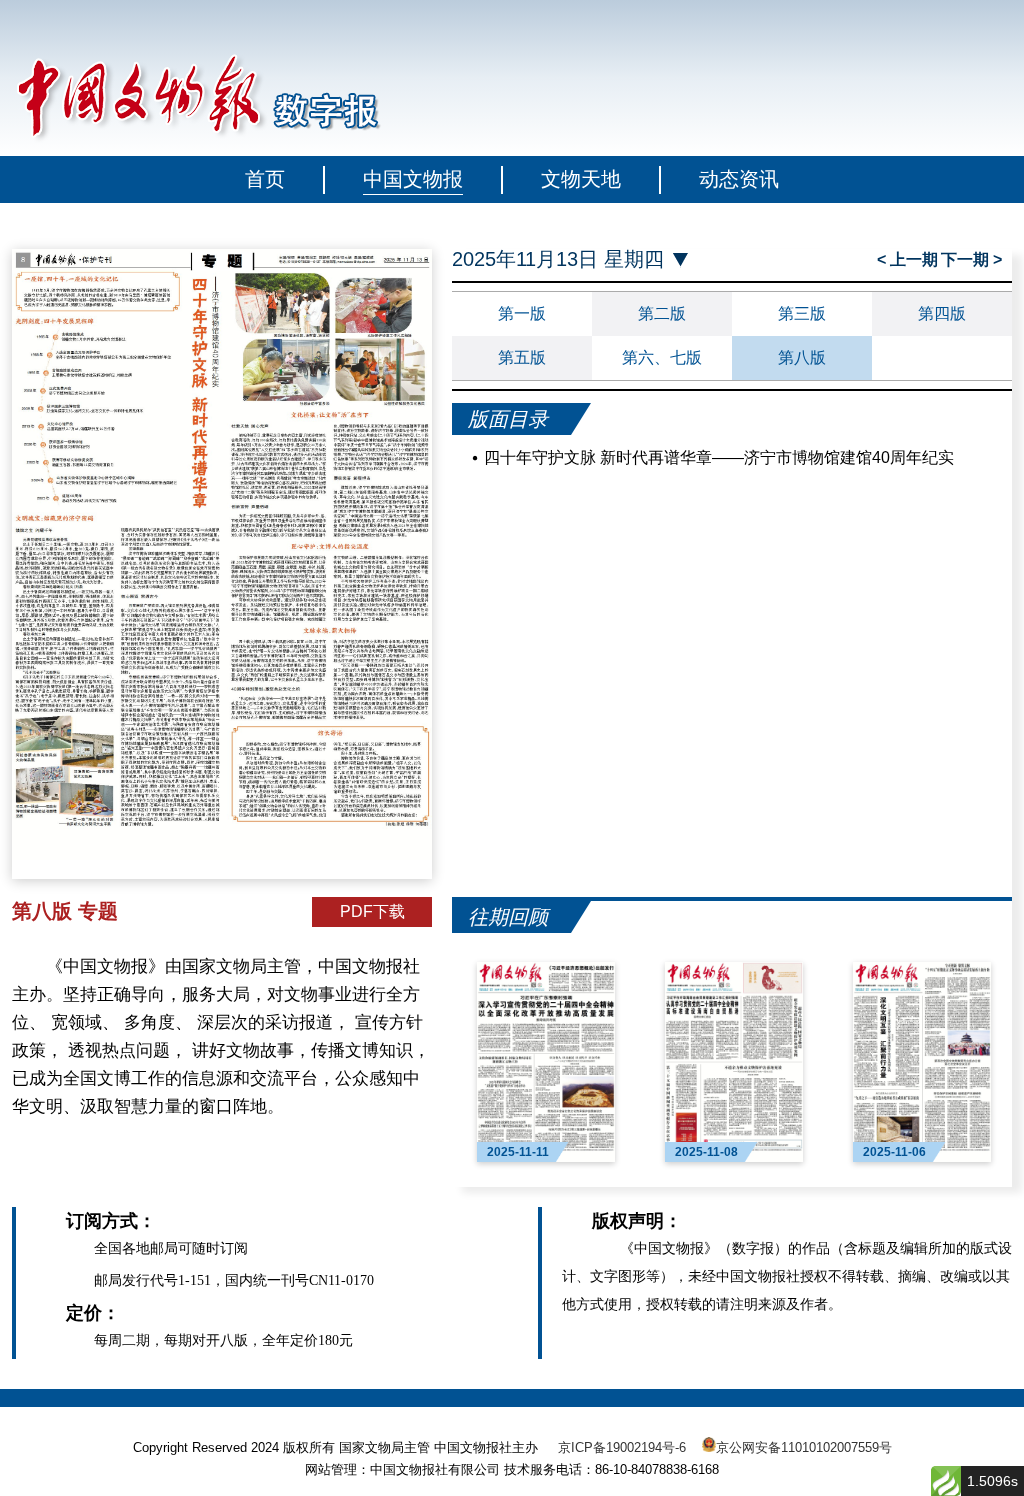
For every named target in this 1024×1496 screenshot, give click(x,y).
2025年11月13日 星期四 (558, 259)
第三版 (802, 313)
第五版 (522, 357)
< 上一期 (907, 259)
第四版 (942, 313)
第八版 (802, 357)
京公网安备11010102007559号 (804, 1447)
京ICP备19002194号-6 (622, 1447)
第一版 (522, 313)
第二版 (662, 313)
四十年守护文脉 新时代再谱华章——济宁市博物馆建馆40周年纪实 (719, 457)
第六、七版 (662, 357)
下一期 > (971, 259)
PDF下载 (372, 911)
